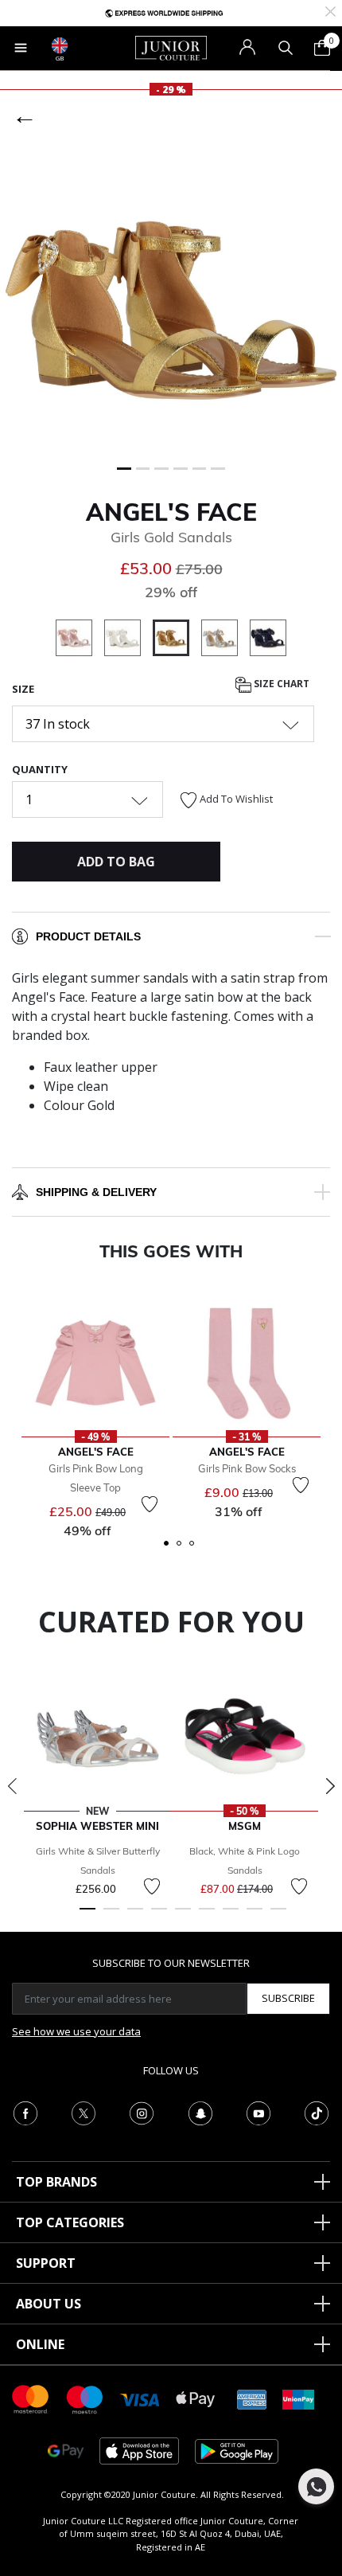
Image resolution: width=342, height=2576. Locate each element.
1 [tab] (87, 1916)
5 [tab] (183, 1916)
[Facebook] (25, 2112)
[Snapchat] (200, 2112)
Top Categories (70, 2222)
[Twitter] (84, 2112)
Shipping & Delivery (96, 1192)
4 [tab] (159, 1916)
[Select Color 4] (225, 640)
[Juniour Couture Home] (171, 47)
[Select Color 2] (128, 640)
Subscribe (288, 1998)
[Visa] (140, 2399)
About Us (49, 2304)
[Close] (330, 10)
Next (330, 1786)
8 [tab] (255, 1916)
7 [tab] (231, 1916)
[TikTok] (317, 2112)
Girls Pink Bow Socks (247, 1468)
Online (40, 2344)
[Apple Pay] (196, 2398)
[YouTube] (258, 2112)
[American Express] (252, 2398)
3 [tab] (135, 1916)
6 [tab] (207, 1916)
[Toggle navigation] (21, 48)
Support (46, 2263)
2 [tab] (111, 1916)
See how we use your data (76, 2031)
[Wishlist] (150, 1504)
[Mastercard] (31, 2398)
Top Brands (56, 2182)
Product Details (88, 936)
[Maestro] (85, 2398)
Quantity (40, 769)
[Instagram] (142, 2112)
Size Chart (280, 684)
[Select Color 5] (268, 640)
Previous (12, 1786)
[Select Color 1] (80, 640)
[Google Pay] (66, 2450)
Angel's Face (171, 512)
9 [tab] (278, 1916)
